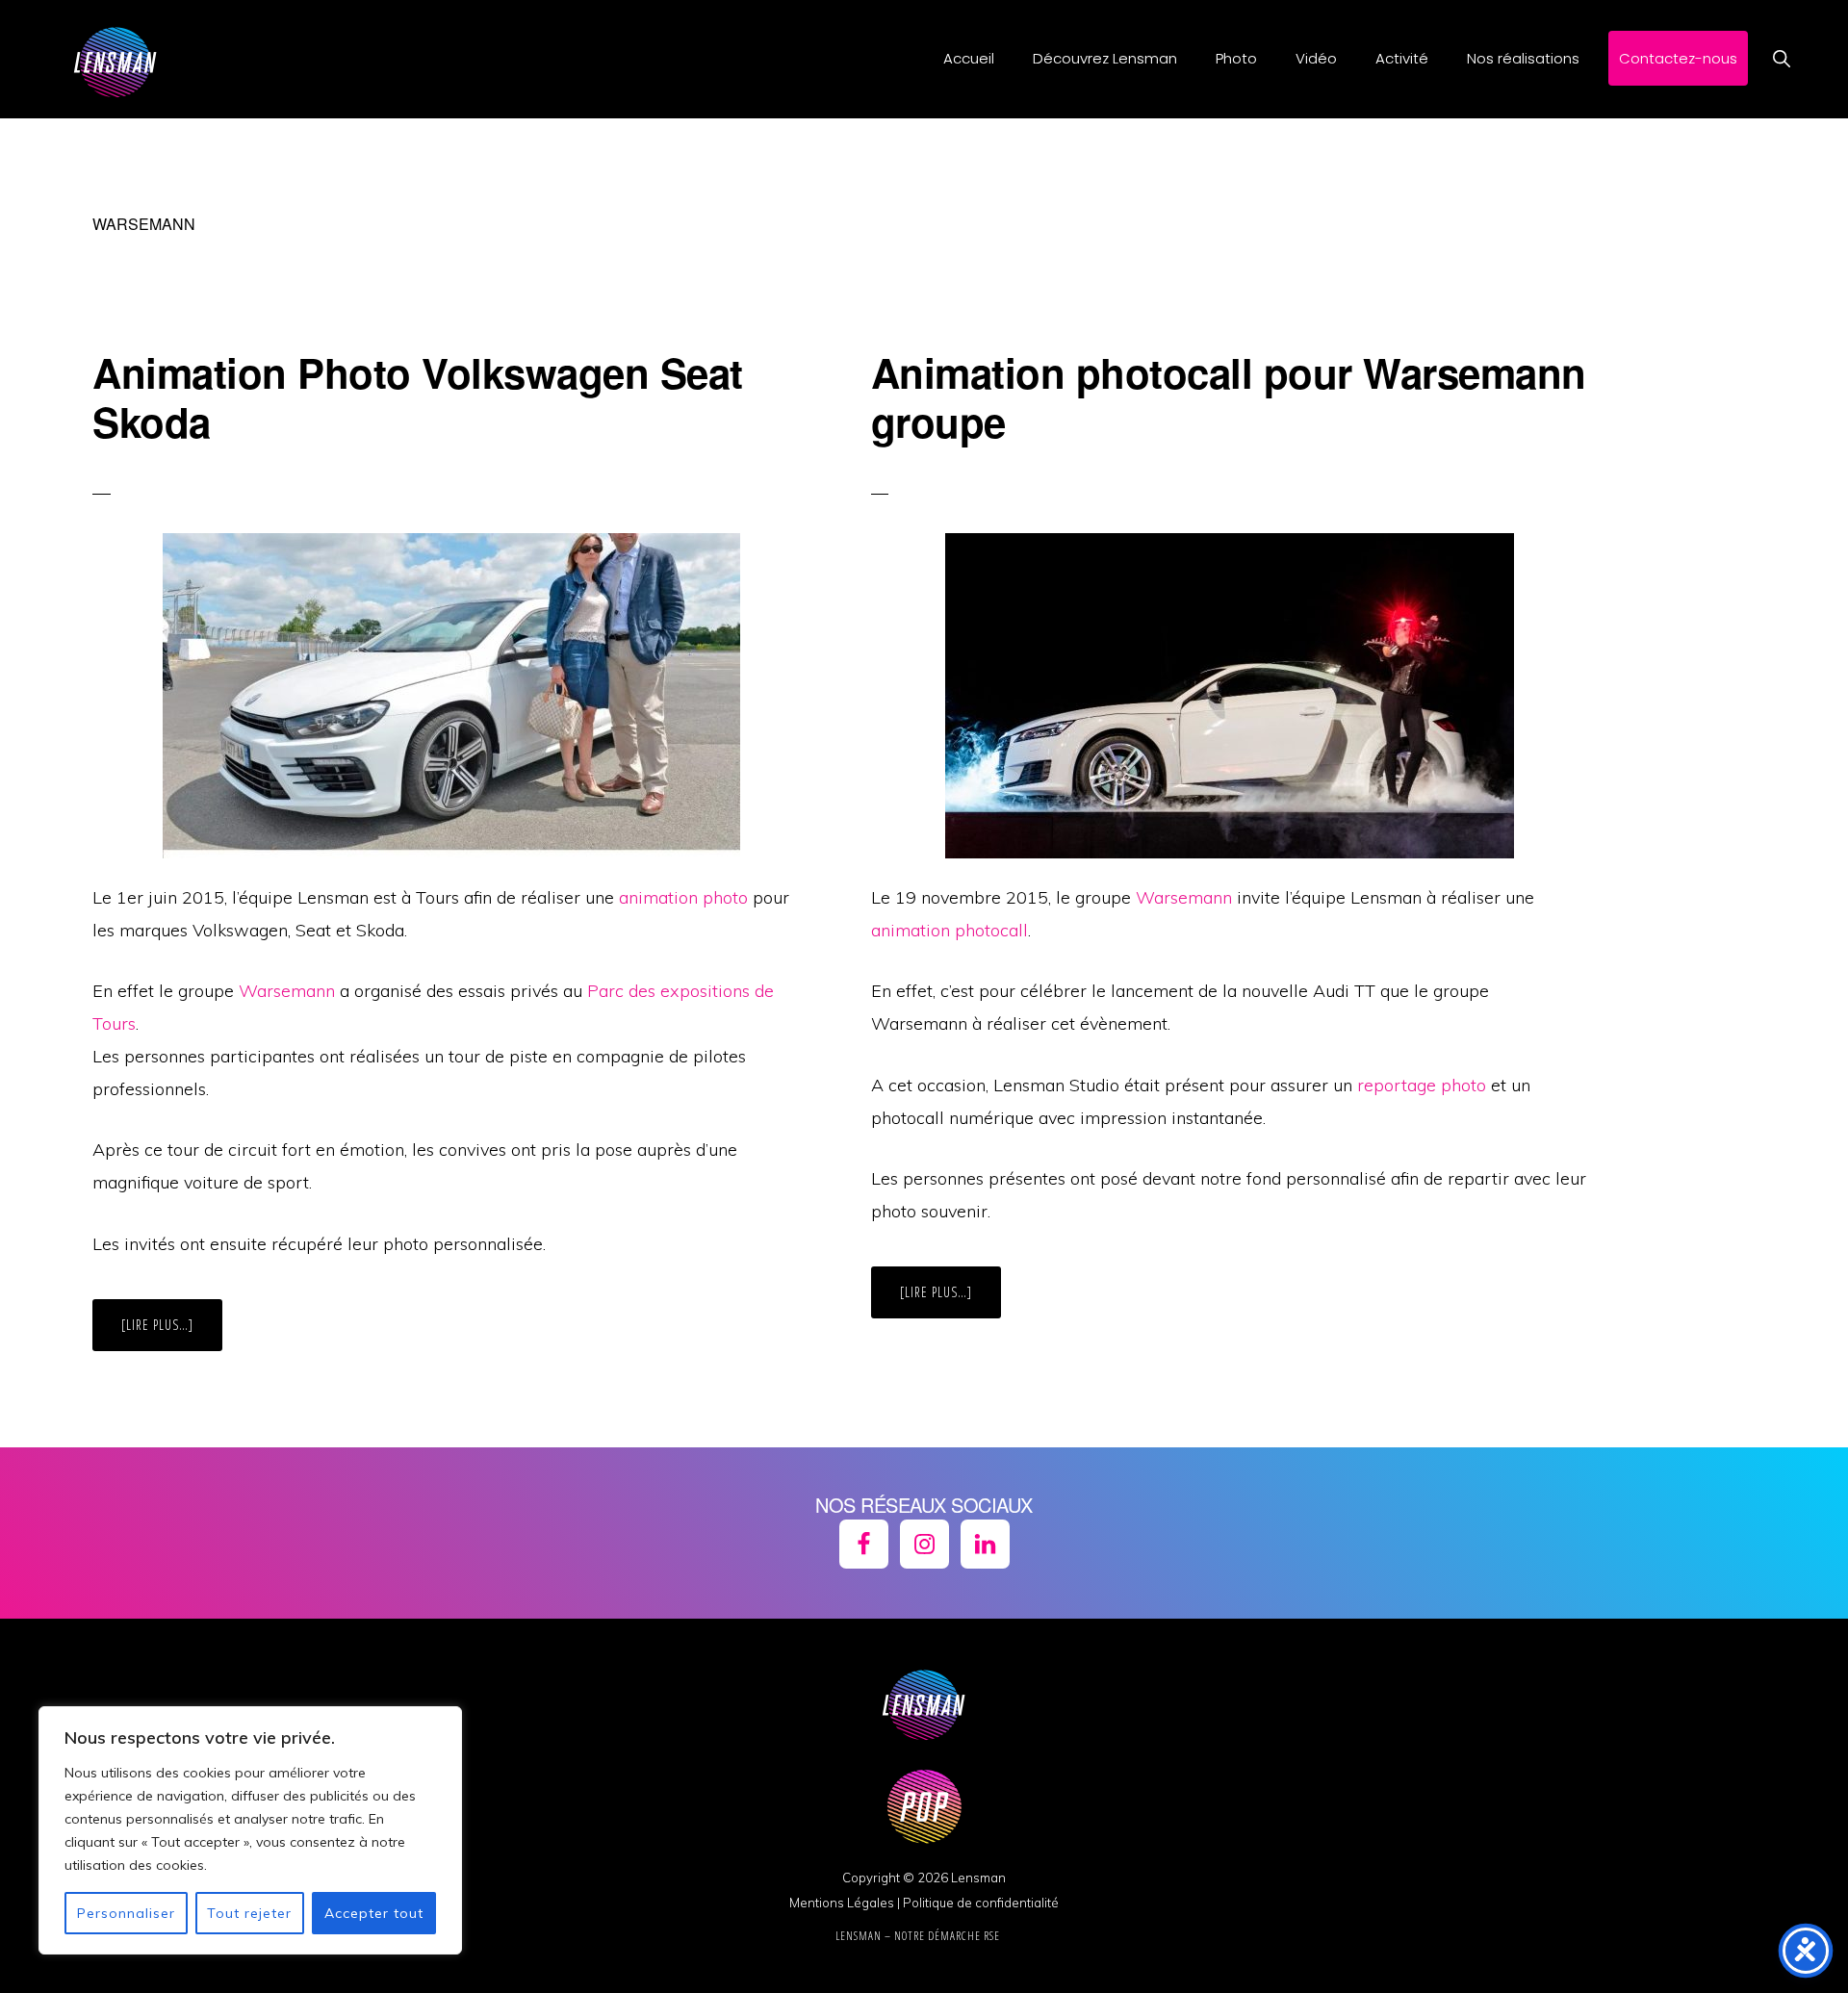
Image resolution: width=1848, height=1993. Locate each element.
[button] (1781, 58)
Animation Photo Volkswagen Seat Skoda (418, 396)
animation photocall (950, 930)
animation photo (683, 897)
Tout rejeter (249, 1913)
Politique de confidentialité (981, 1903)
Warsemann (287, 991)
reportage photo (1422, 1085)
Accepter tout (374, 1913)
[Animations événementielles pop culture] (924, 1854)
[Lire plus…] (172, 1333)
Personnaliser (126, 1913)
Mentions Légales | (845, 1903)
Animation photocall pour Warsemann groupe (1229, 396)
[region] (250, 1830)
